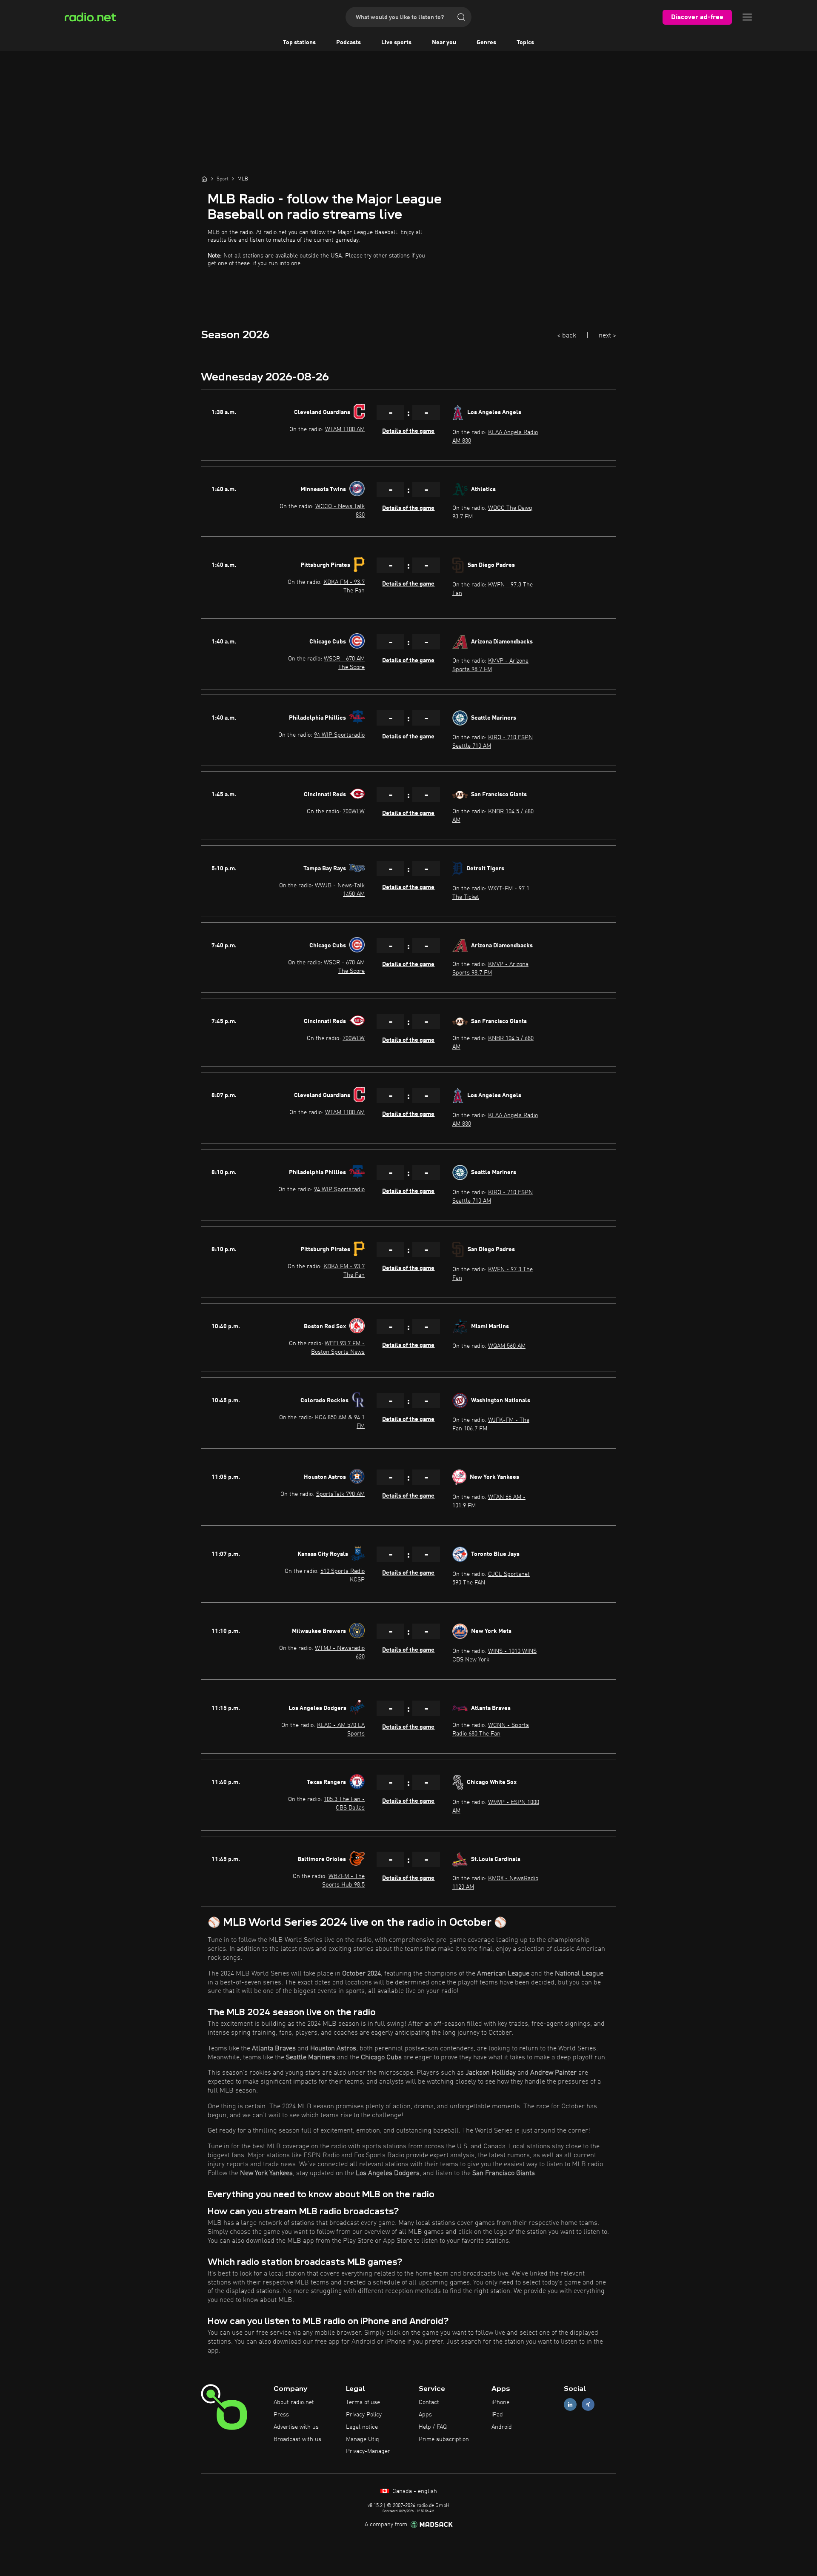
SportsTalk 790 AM (340, 1494)
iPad (497, 2415)
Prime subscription (444, 2439)
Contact (429, 2402)
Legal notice (362, 2427)
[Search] (461, 17)
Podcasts (349, 43)
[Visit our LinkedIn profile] (570, 2405)
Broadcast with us (297, 2439)
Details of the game (408, 431)
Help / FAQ (433, 2427)
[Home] (204, 179)
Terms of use (363, 2402)
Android (502, 2427)
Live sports (396, 43)
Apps (425, 2415)
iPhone (500, 2402)
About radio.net (294, 2402)
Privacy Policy (364, 2415)
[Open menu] (747, 17)
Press (281, 2415)
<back (567, 336)
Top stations (299, 43)
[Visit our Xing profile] (588, 2405)
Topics (525, 43)
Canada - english (414, 2491)
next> (607, 336)
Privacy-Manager (368, 2451)
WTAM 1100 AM (345, 429)
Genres (486, 43)
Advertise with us (296, 2427)
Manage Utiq (363, 2439)
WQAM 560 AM (507, 1346)
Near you (444, 43)
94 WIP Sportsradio (339, 735)
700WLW (354, 812)
